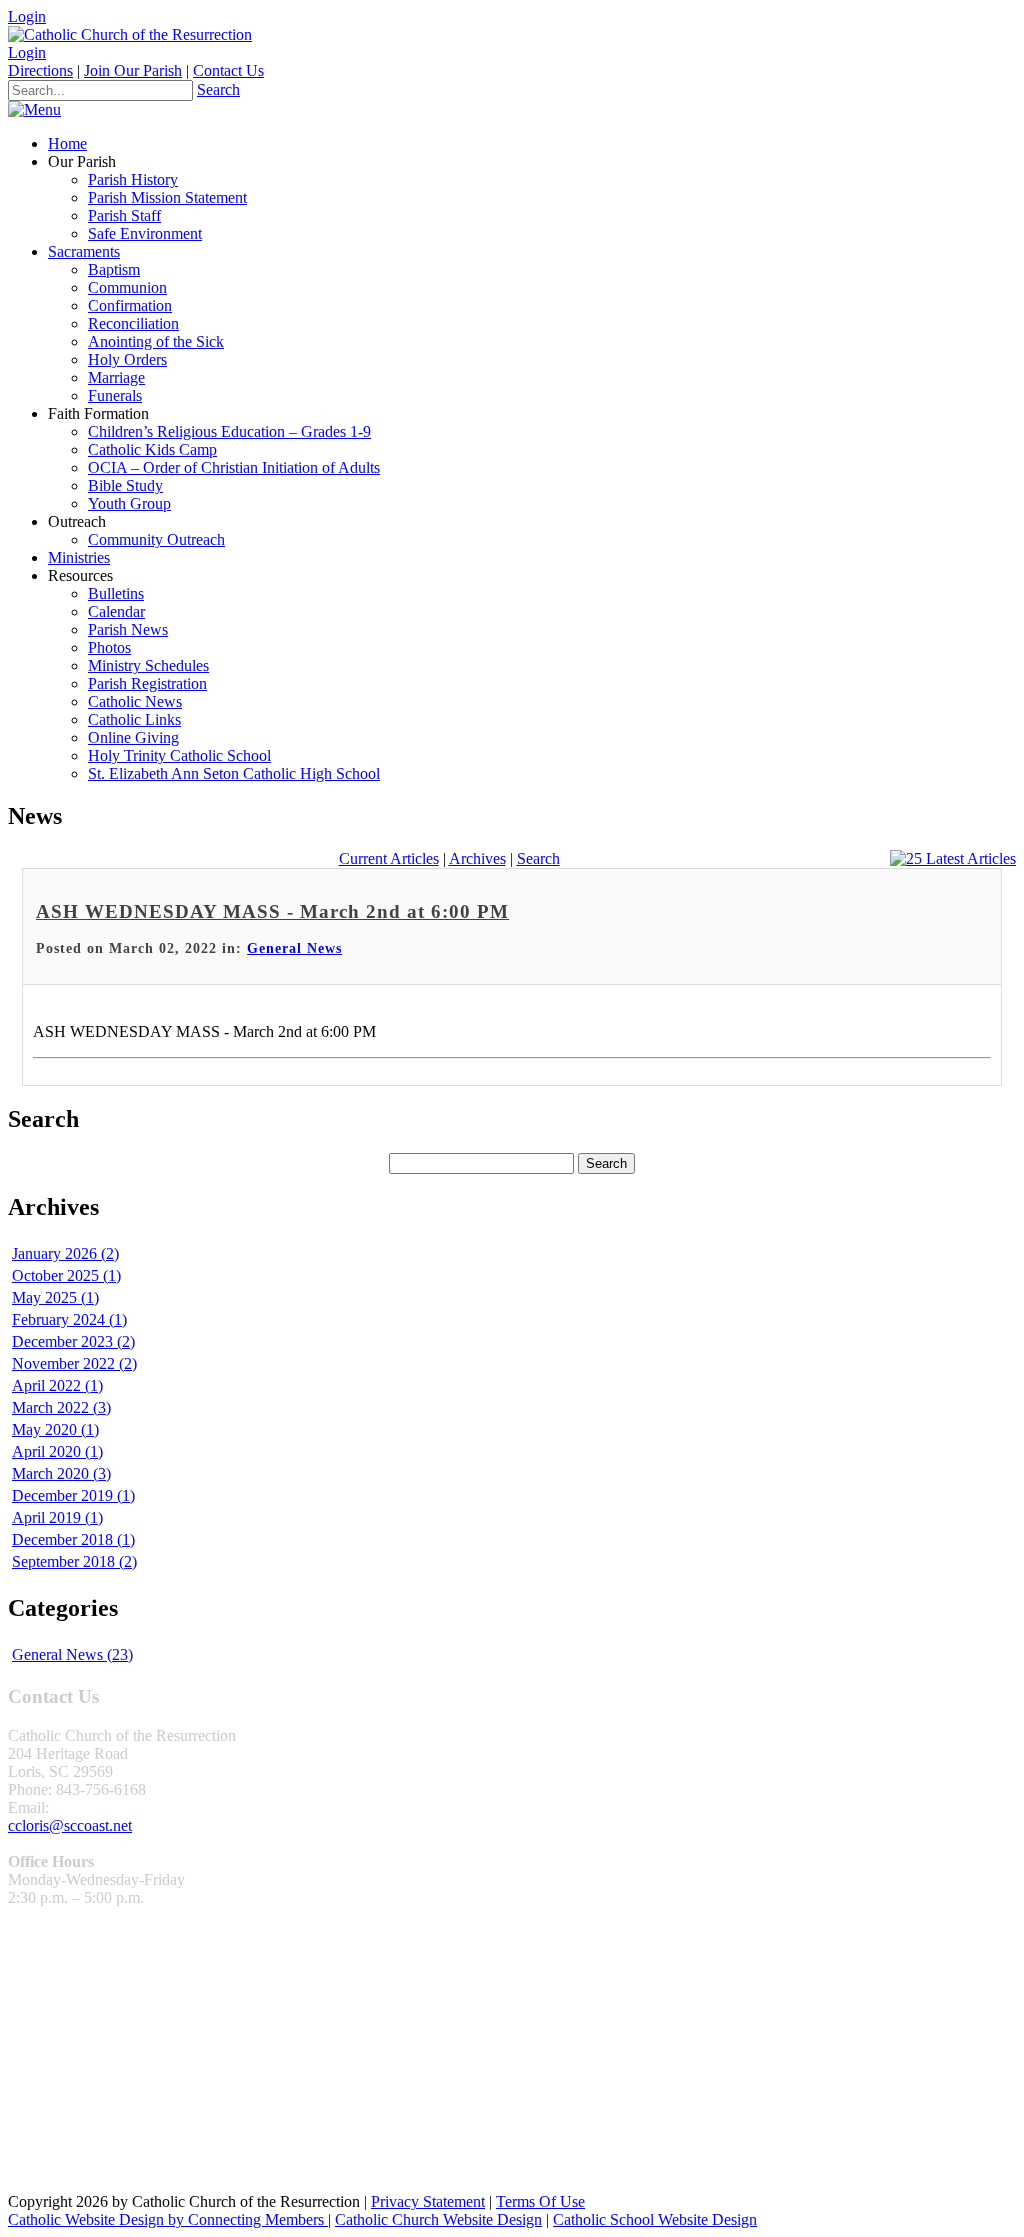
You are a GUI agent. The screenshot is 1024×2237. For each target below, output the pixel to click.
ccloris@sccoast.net (70, 1825)
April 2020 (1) (57, 1451)
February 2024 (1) (69, 1319)
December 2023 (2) (73, 1341)
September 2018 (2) (74, 1561)
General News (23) (72, 1654)
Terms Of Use (540, 2201)
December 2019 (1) (73, 1495)
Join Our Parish (133, 70)
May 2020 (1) (55, 1429)
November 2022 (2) (74, 1363)
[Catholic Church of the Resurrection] (130, 34)
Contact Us (228, 70)
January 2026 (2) (65, 1253)
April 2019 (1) (57, 1517)
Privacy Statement (428, 2201)
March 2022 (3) (61, 1407)
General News (294, 948)
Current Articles (389, 858)
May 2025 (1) (55, 1297)
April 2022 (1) (57, 1385)
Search (218, 89)
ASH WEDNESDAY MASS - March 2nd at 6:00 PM (272, 911)
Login (27, 16)
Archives (477, 858)
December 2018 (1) (73, 1539)
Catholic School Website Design (655, 2219)
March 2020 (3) (61, 1473)
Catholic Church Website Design (438, 2219)
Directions (40, 70)
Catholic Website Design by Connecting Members (168, 2219)
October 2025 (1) (66, 1275)
